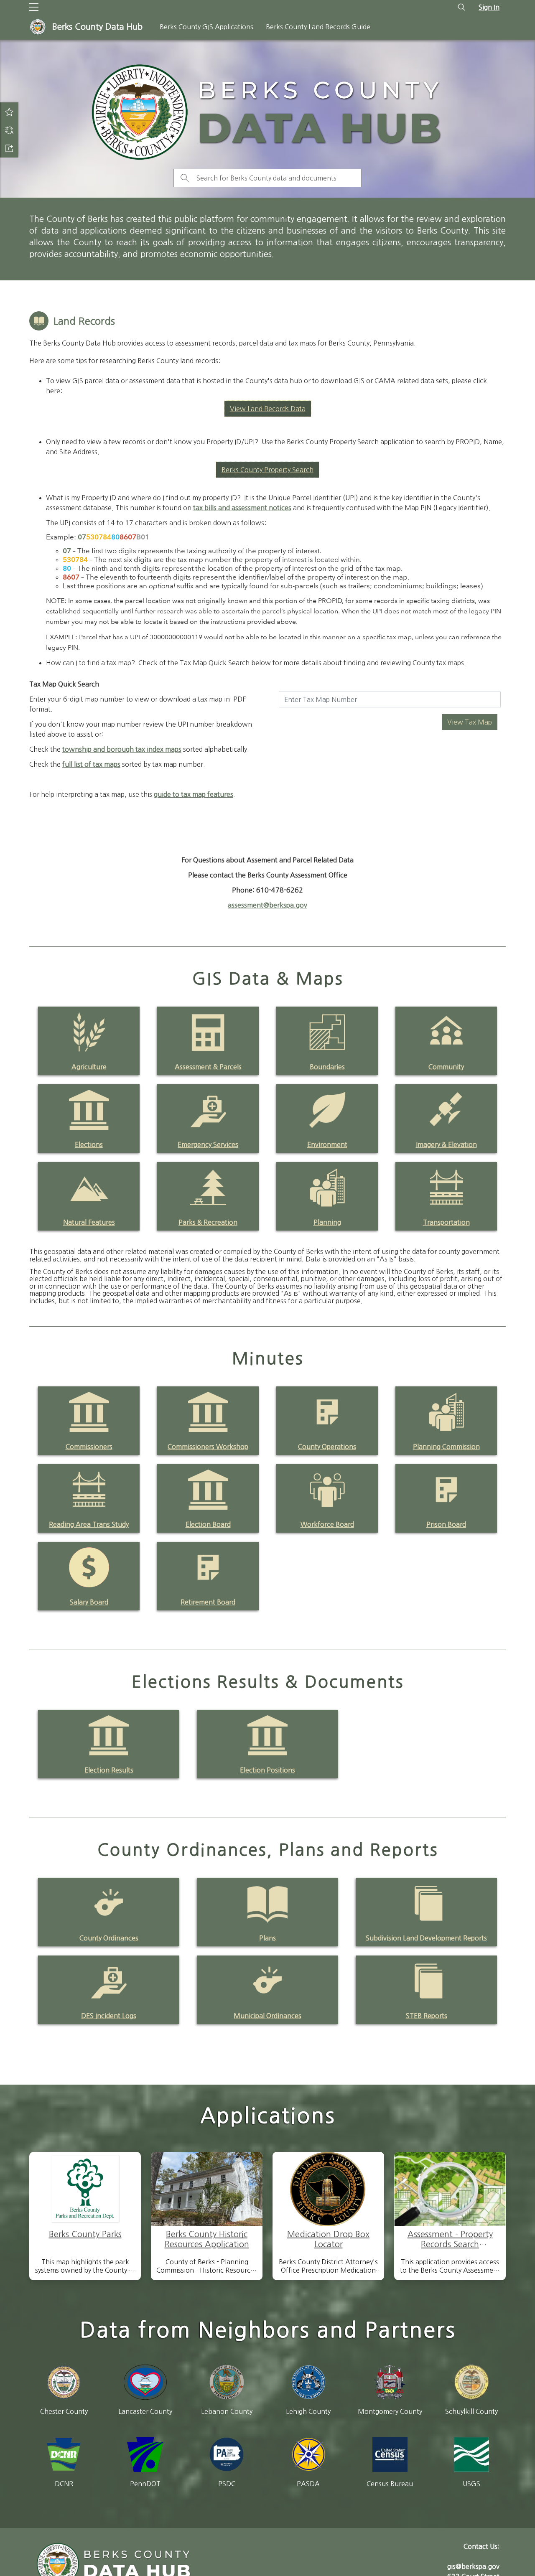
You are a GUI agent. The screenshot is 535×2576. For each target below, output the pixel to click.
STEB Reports (427, 2016)
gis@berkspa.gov (473, 2566)
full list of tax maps (91, 764)
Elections (89, 1144)
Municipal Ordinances (267, 2016)
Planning (327, 1222)
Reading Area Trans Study (89, 1524)
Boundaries (327, 1067)
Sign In (489, 7)
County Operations (327, 1447)
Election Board (208, 1524)
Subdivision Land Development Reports (426, 1938)
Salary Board (89, 1602)
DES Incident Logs (109, 2016)
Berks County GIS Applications (206, 27)
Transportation (446, 1222)
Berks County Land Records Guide (318, 27)
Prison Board (446, 1524)
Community (446, 1067)
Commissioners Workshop (208, 1447)
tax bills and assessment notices (242, 508)
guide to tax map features (194, 794)
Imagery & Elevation (446, 1144)
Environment (327, 1144)
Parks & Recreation (208, 1222)
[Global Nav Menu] (34, 7)
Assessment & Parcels (208, 1067)
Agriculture (89, 1067)
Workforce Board (327, 1524)
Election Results (109, 1770)
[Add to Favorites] (9, 112)
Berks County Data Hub (97, 27)
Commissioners (89, 1447)
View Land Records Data (268, 409)
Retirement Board (208, 1602)
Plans (267, 1938)
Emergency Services (208, 1144)
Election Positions (267, 1770)
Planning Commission (446, 1447)
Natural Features (89, 1222)
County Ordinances (109, 1938)
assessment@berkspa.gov (267, 905)
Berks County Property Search (267, 470)
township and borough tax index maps (122, 749)
